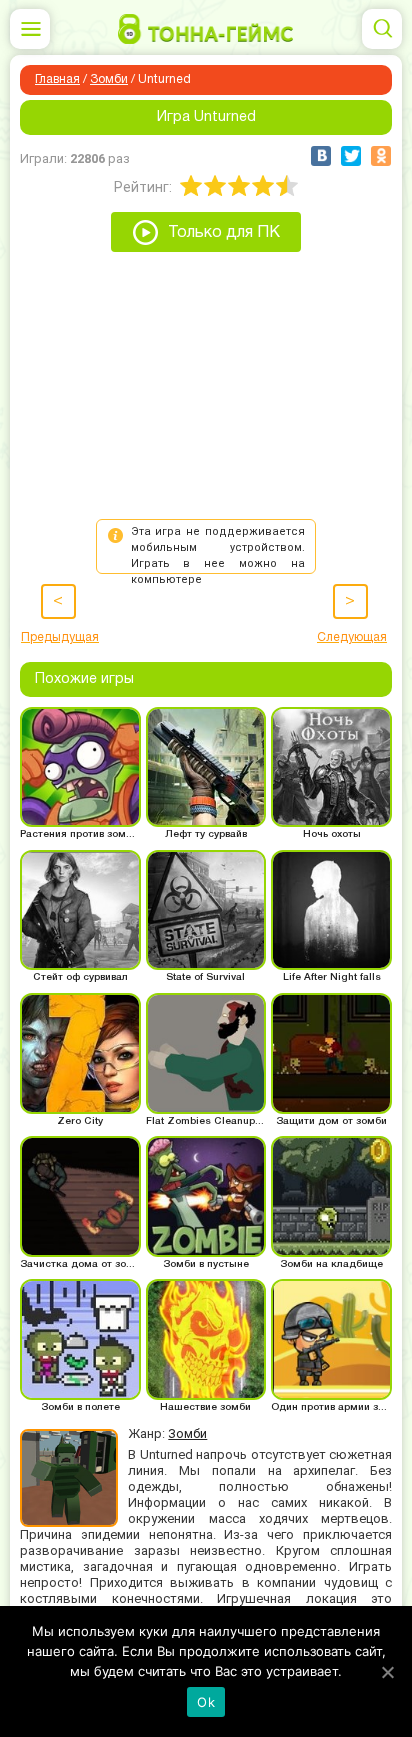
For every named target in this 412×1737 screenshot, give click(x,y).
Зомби (109, 79)
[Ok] (387, 1672)
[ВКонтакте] (321, 156)
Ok (206, 1702)
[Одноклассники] (381, 156)
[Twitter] (351, 156)
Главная (57, 79)
